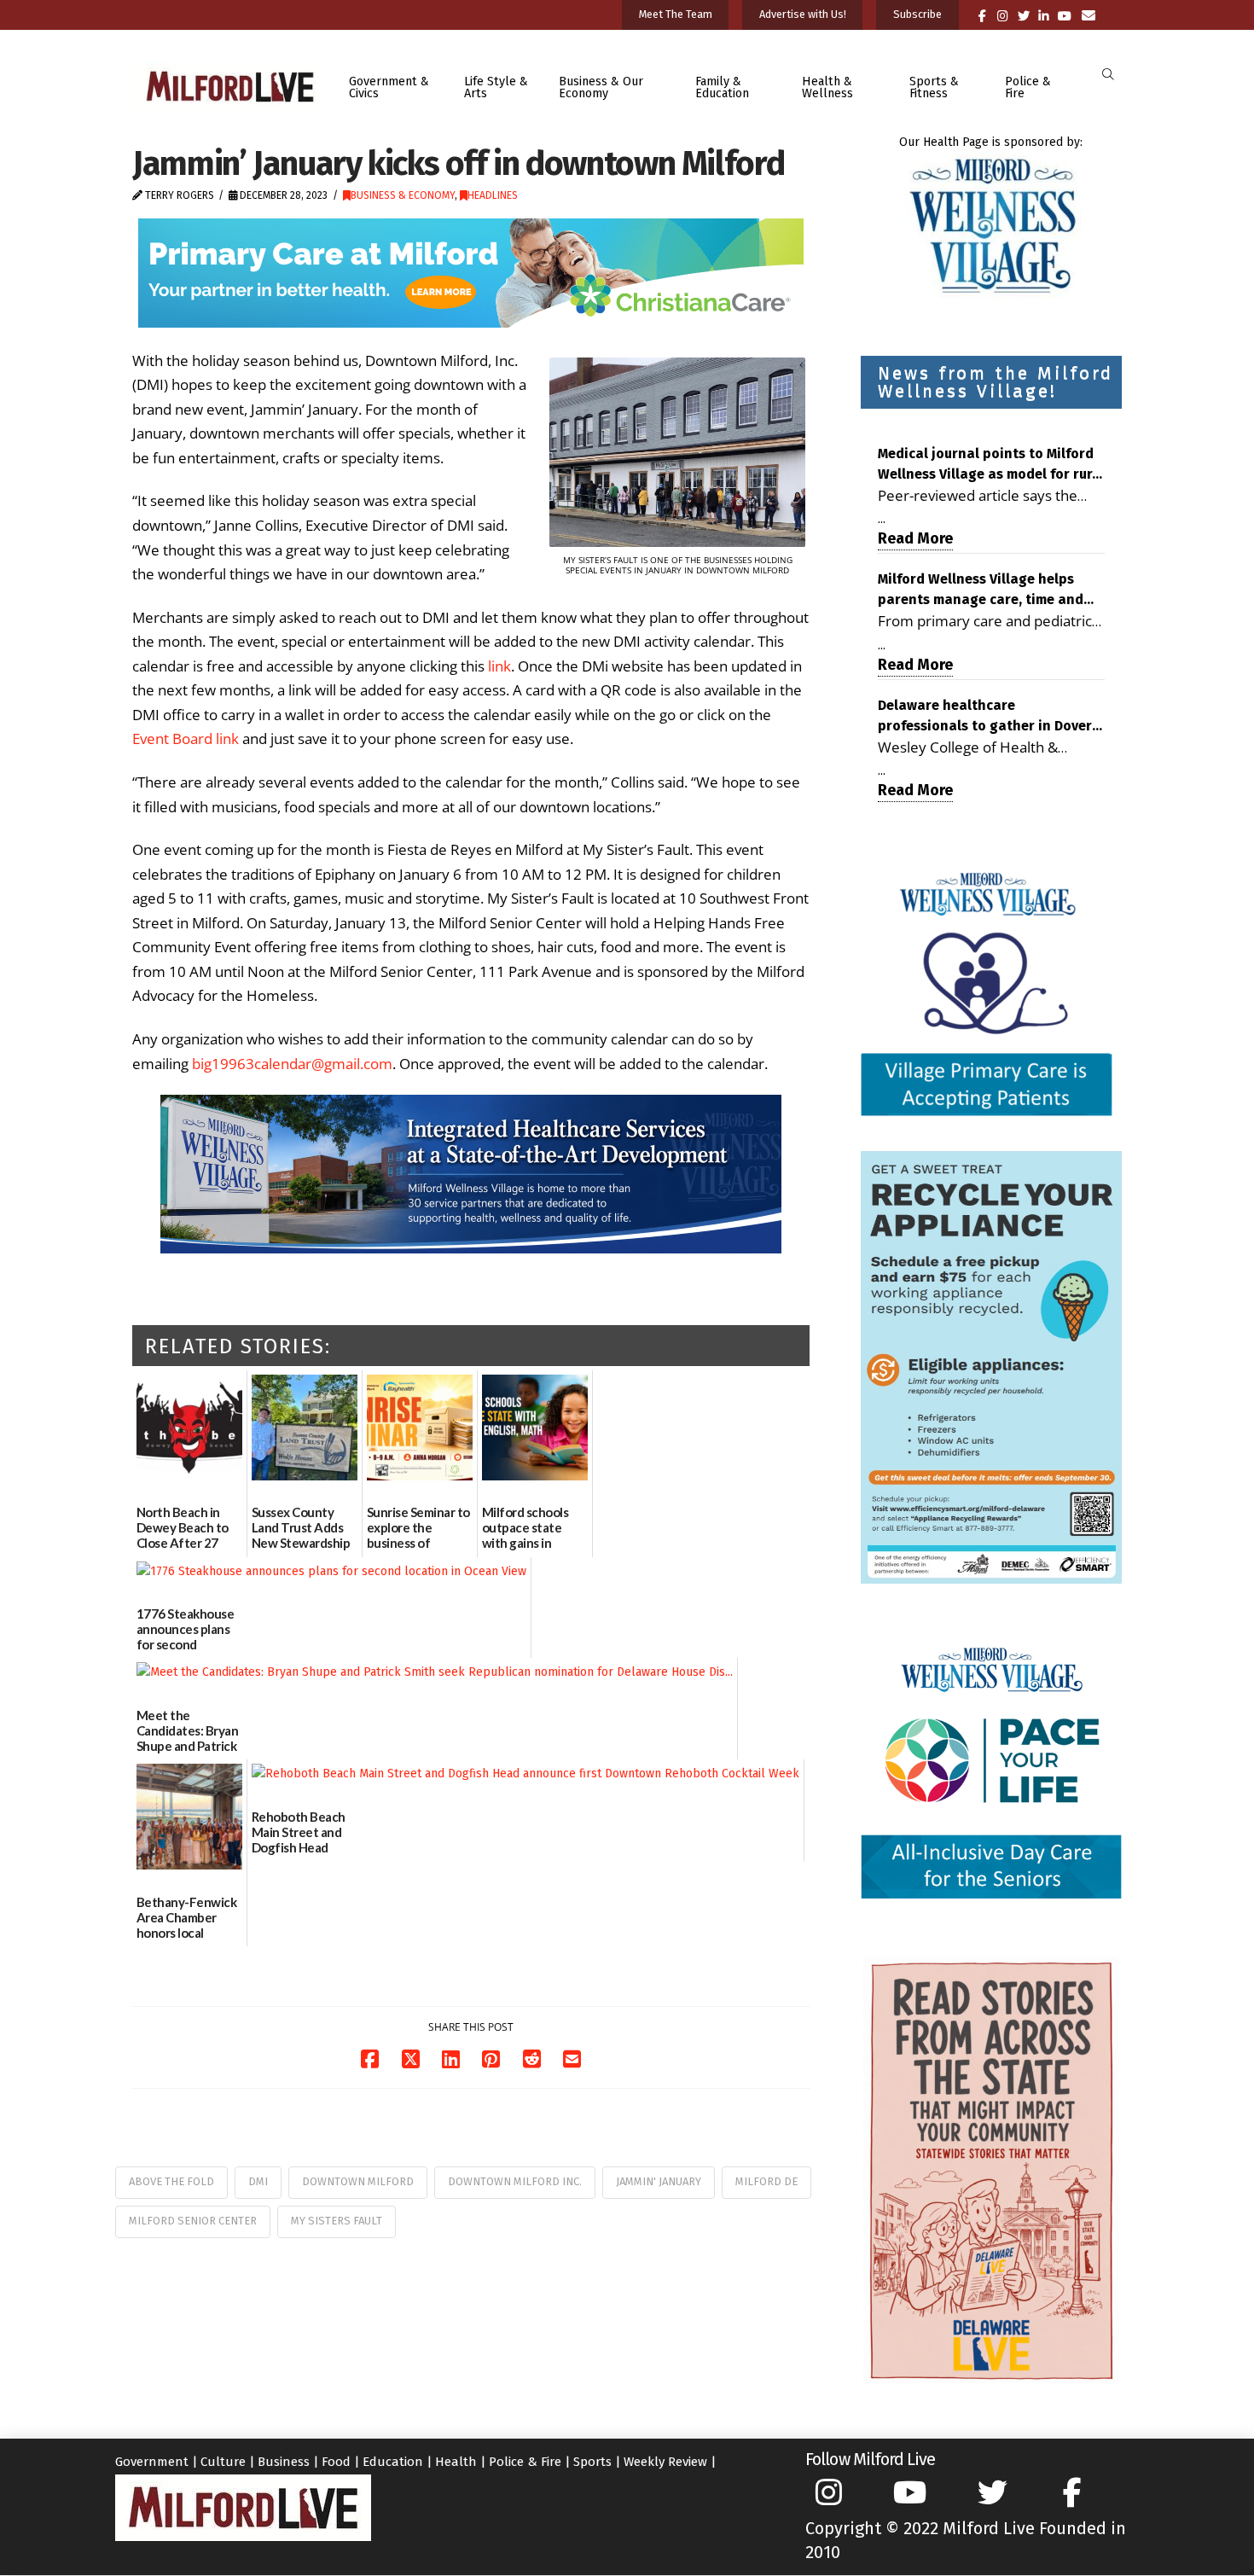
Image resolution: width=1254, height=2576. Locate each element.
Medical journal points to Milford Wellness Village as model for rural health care (991, 465)
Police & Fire (525, 2462)
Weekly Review (665, 2462)
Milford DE (766, 2181)
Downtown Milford (358, 2181)
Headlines (493, 195)
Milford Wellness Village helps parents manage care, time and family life (981, 590)
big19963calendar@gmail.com (292, 1064)
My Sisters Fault (337, 2221)
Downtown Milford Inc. (515, 2181)
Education (393, 2462)
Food (336, 2462)
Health (456, 2462)
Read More (915, 538)
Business (284, 2462)
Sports (592, 2462)
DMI (258, 2181)
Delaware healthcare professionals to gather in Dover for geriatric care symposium (985, 717)
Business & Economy (403, 195)
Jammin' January (659, 2181)
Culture (223, 2462)
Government (152, 2462)
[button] (1108, 75)
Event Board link (186, 738)
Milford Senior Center (193, 2221)
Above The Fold (171, 2181)
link (499, 666)
